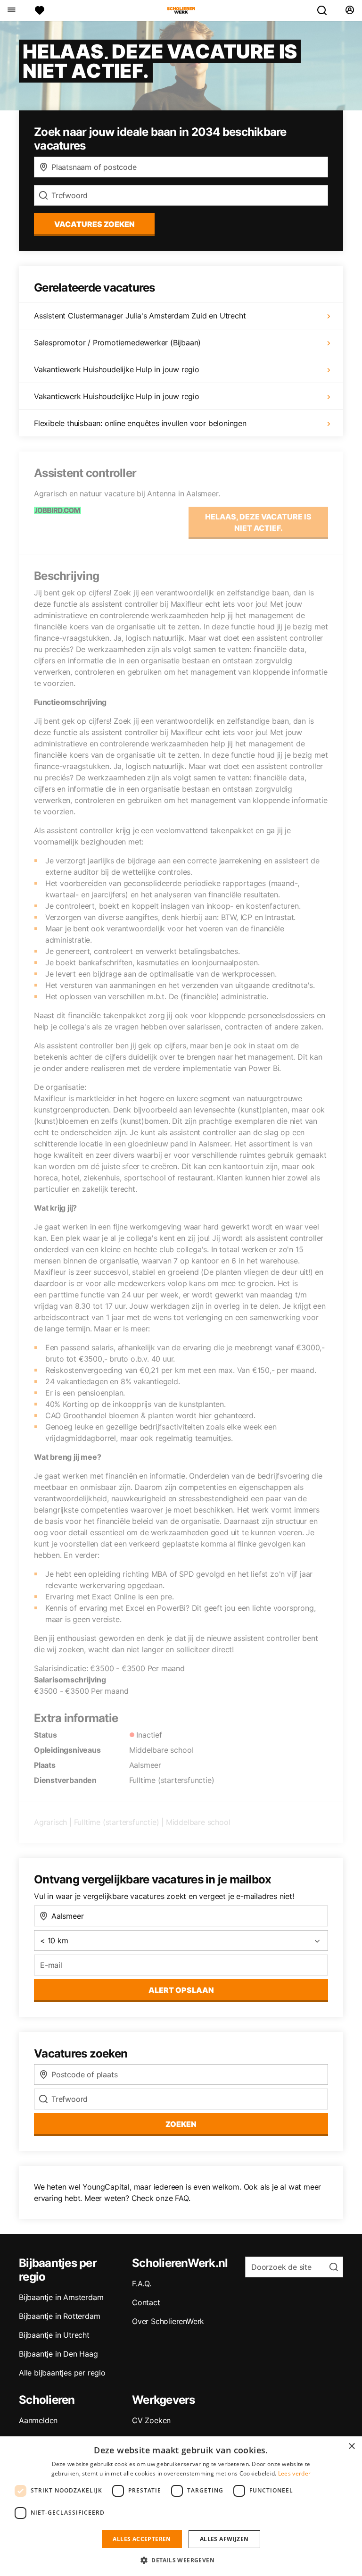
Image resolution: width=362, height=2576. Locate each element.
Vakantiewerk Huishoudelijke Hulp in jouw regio (117, 369)
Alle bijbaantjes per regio (62, 2373)
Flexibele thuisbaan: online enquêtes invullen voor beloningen (140, 423)
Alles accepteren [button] (142, 2539)
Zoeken (181, 2124)
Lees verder (294, 2473)
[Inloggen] (350, 10)
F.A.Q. (142, 2283)
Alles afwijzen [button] (224, 2539)
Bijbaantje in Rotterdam (59, 2316)
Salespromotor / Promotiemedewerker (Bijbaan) (117, 343)
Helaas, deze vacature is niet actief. (258, 522)
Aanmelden (38, 2420)
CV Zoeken (151, 2420)
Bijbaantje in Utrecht (54, 2335)
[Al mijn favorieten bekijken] (40, 10)
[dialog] (181, 2506)
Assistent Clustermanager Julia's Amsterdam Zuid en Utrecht (140, 316)
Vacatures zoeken (95, 224)
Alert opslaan (181, 1990)
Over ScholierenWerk (168, 2321)
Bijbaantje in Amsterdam (61, 2297)
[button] (181, 2560)
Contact (146, 2302)
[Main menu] (11, 10)
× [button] (351, 2446)
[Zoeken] (326, 10)
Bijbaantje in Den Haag (58, 2354)
